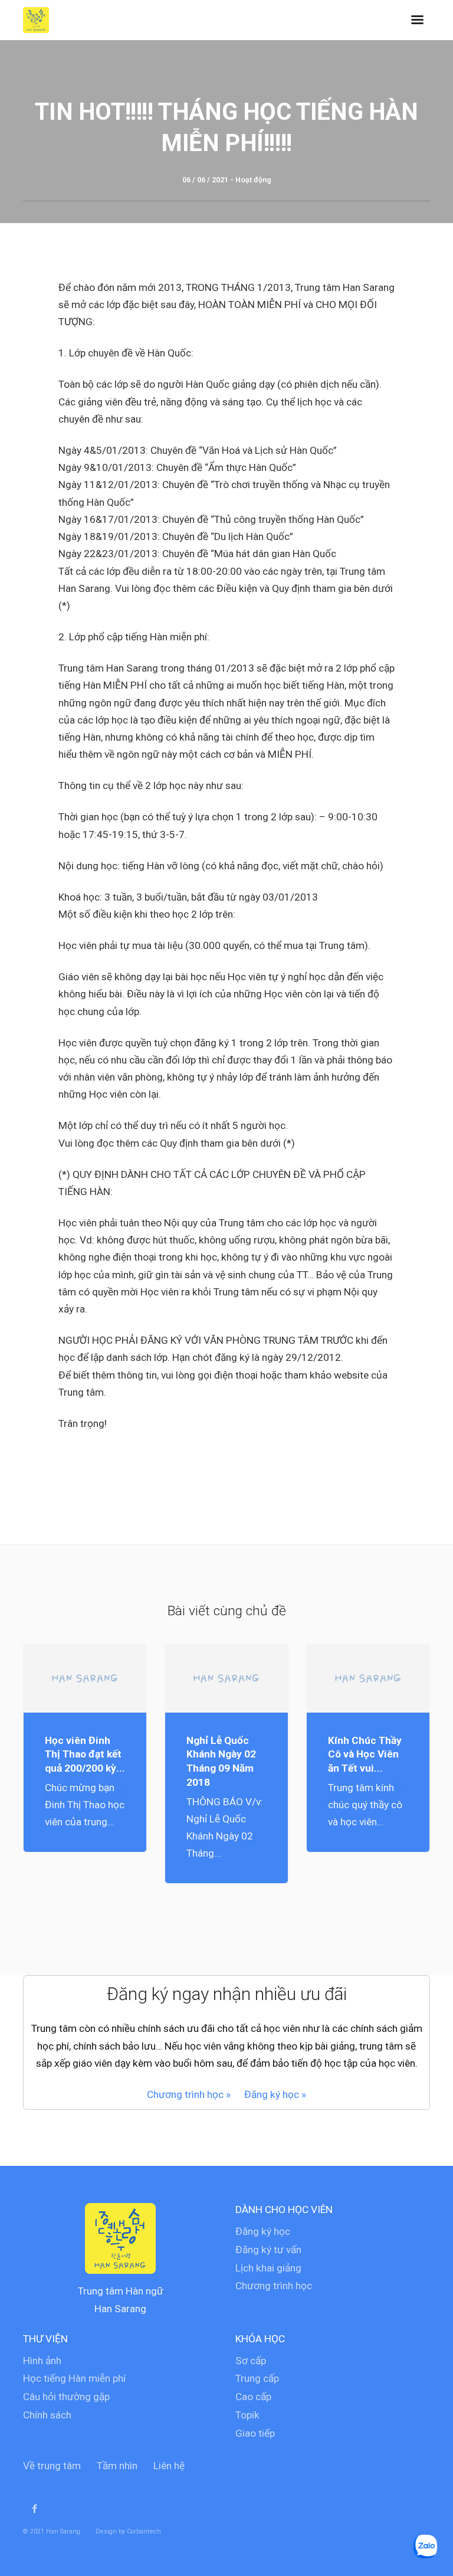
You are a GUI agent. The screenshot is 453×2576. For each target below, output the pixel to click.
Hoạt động (253, 180)
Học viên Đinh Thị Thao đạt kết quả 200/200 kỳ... (85, 1755)
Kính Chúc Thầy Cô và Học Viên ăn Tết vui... (365, 1755)
